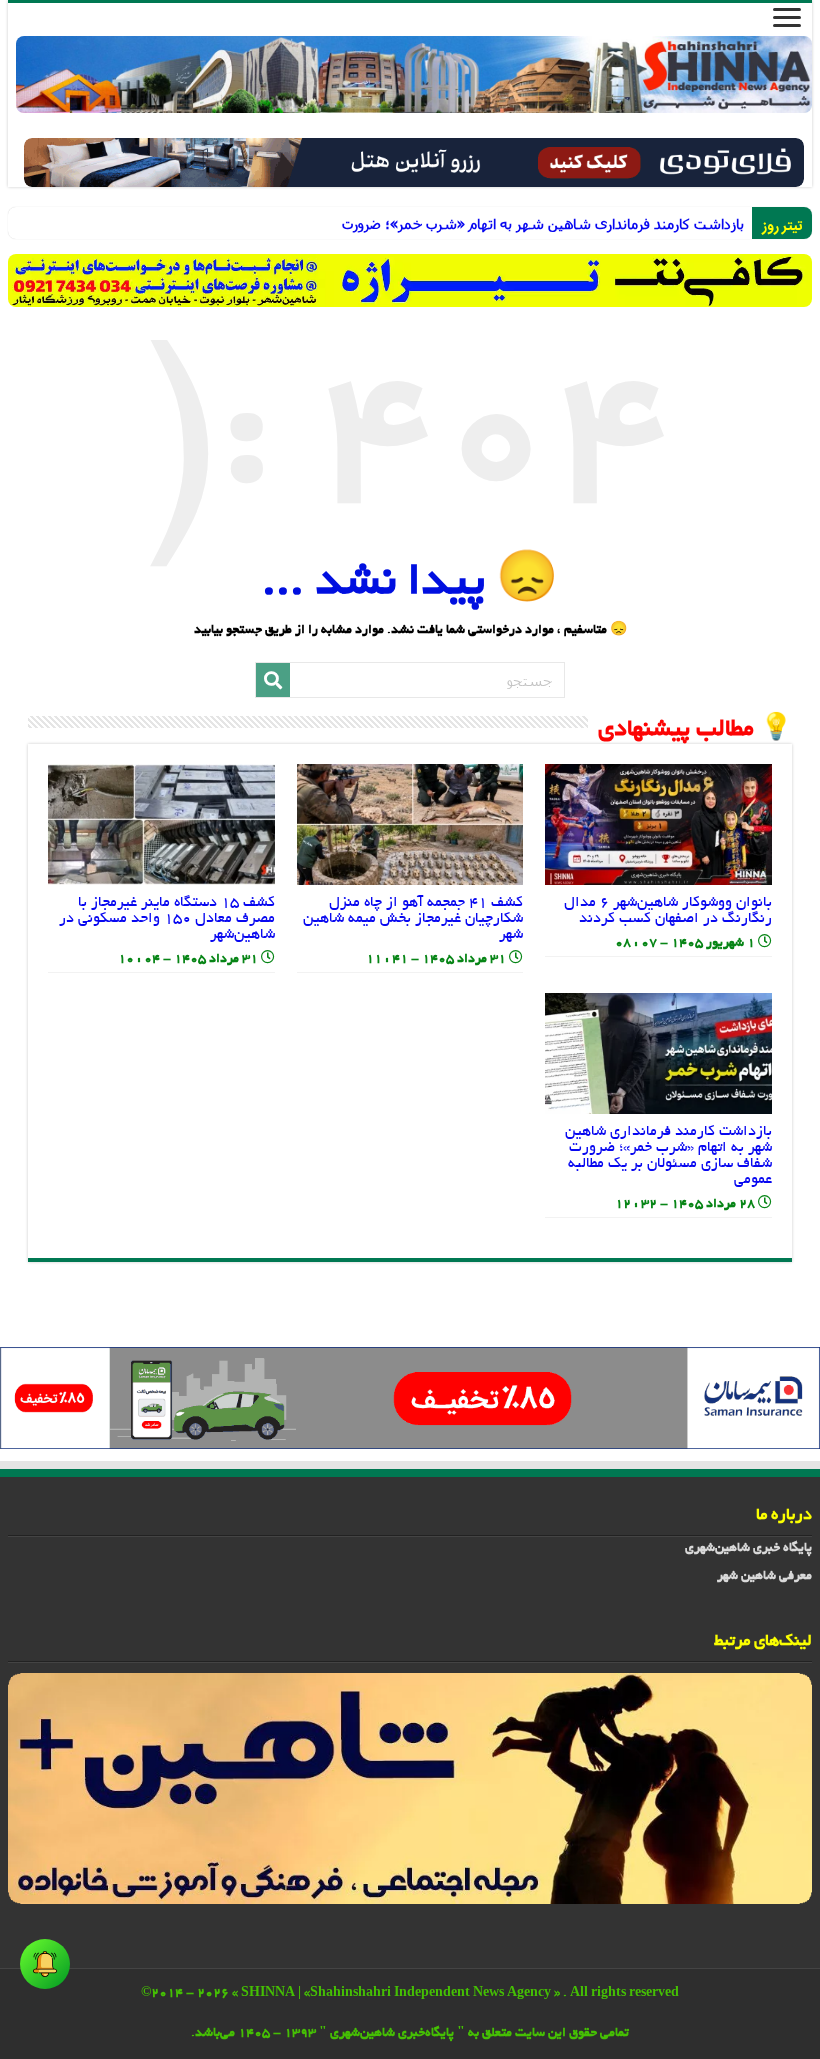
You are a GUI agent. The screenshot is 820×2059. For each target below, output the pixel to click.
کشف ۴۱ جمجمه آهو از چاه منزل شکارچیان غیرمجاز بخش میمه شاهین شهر (413, 919)
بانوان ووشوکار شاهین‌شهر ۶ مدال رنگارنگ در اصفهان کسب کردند (668, 911)
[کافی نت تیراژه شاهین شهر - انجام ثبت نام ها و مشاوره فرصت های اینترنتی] (410, 281)
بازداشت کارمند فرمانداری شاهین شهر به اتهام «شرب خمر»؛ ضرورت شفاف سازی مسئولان (711, 223)
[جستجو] (273, 680)
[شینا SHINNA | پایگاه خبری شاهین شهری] (414, 74)
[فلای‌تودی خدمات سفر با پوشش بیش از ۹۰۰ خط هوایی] (414, 165)
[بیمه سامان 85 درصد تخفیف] (410, 1400)
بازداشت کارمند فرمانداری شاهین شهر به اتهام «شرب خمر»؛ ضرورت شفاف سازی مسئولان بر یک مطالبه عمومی (668, 1156)
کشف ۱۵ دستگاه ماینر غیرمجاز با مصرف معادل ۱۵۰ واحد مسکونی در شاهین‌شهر (167, 919)
